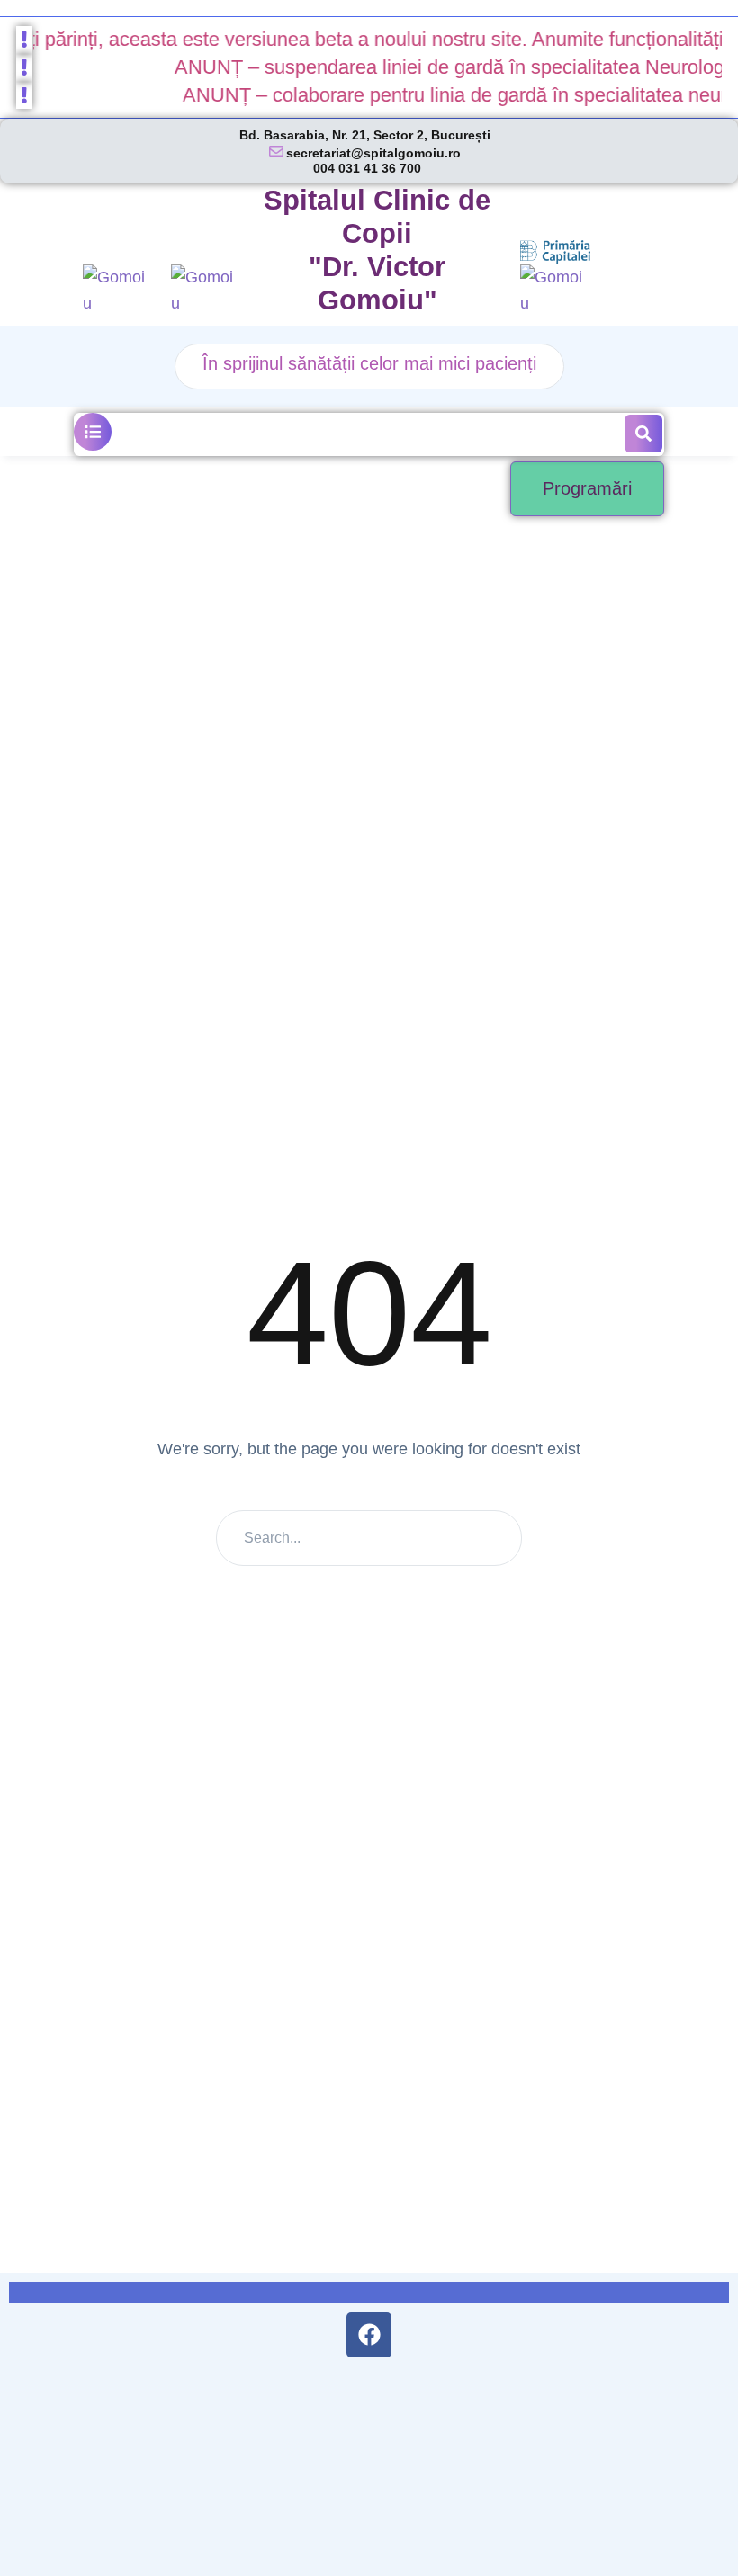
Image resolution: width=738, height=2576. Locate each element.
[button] (93, 432)
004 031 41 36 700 (367, 168)
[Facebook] (369, 2335)
